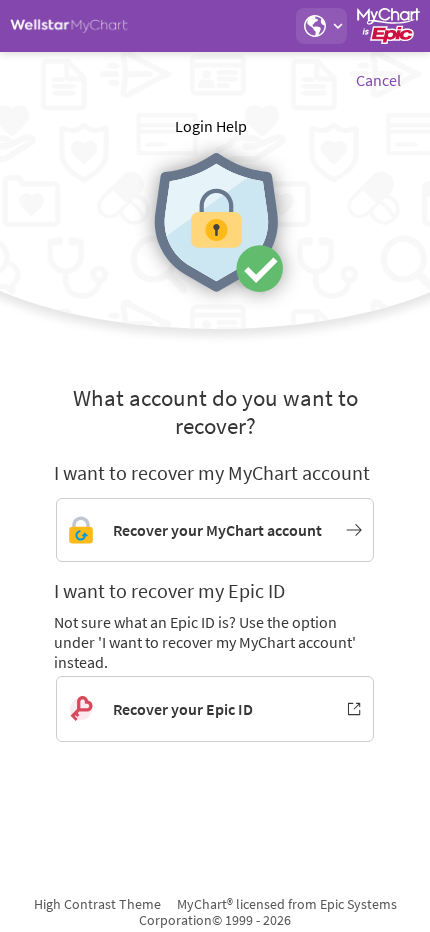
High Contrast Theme (97, 904)
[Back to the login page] (69, 26)
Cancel (378, 80)
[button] (321, 26)
